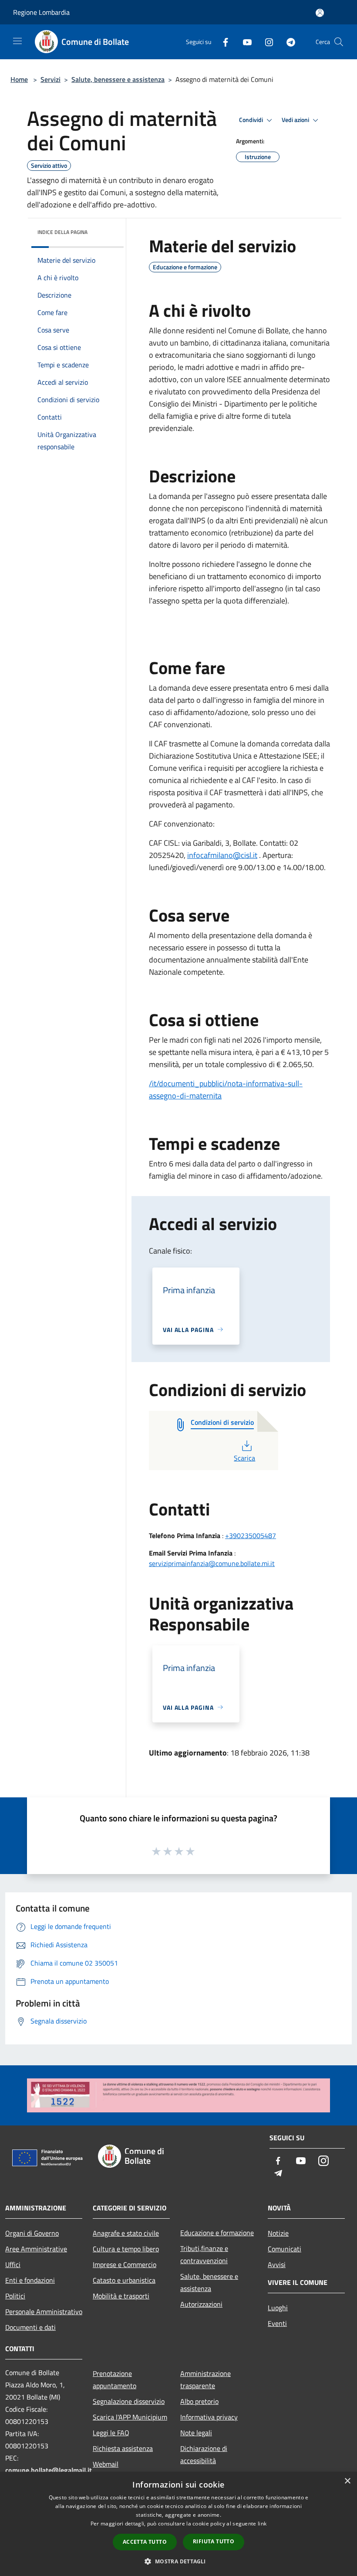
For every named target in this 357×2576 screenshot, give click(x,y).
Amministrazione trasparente (205, 2379)
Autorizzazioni (201, 2304)
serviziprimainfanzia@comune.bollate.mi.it (212, 1563)
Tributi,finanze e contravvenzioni (204, 2254)
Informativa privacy (209, 2417)
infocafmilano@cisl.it (222, 855)
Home (19, 79)
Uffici (13, 2264)
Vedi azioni (296, 120)
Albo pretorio (199, 2401)
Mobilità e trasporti (121, 2296)
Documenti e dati (30, 2327)
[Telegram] (287, 42)
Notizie (278, 2233)
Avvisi (277, 2264)
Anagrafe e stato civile (126, 2233)
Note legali (196, 2433)
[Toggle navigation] (17, 41)
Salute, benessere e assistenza (118, 79)
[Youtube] (244, 42)
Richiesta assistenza (123, 2448)
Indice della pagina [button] (62, 232)
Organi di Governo (32, 2233)
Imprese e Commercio (125, 2264)
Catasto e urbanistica (124, 2280)
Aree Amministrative (36, 2249)
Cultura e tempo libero (126, 2249)
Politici (15, 2296)
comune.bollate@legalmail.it (49, 2470)
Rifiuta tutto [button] (214, 2541)
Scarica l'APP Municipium (130, 2417)
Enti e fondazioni (30, 2280)
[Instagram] (266, 42)
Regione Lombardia (41, 12)
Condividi (252, 120)
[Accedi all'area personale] (320, 13)
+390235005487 (251, 1535)
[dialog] (178, 2524)
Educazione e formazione (217, 2233)
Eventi (277, 2323)
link (262, 2523)
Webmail (106, 2464)
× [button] (347, 2481)
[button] (178, 2561)
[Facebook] (222, 42)
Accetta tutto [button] (145, 2542)
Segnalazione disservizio (129, 2401)
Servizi (51, 79)
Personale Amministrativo (44, 2312)
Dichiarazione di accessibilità (204, 2454)
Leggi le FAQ (111, 2433)
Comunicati (285, 2249)
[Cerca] (339, 42)
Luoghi (278, 2308)
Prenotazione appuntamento (115, 2379)
